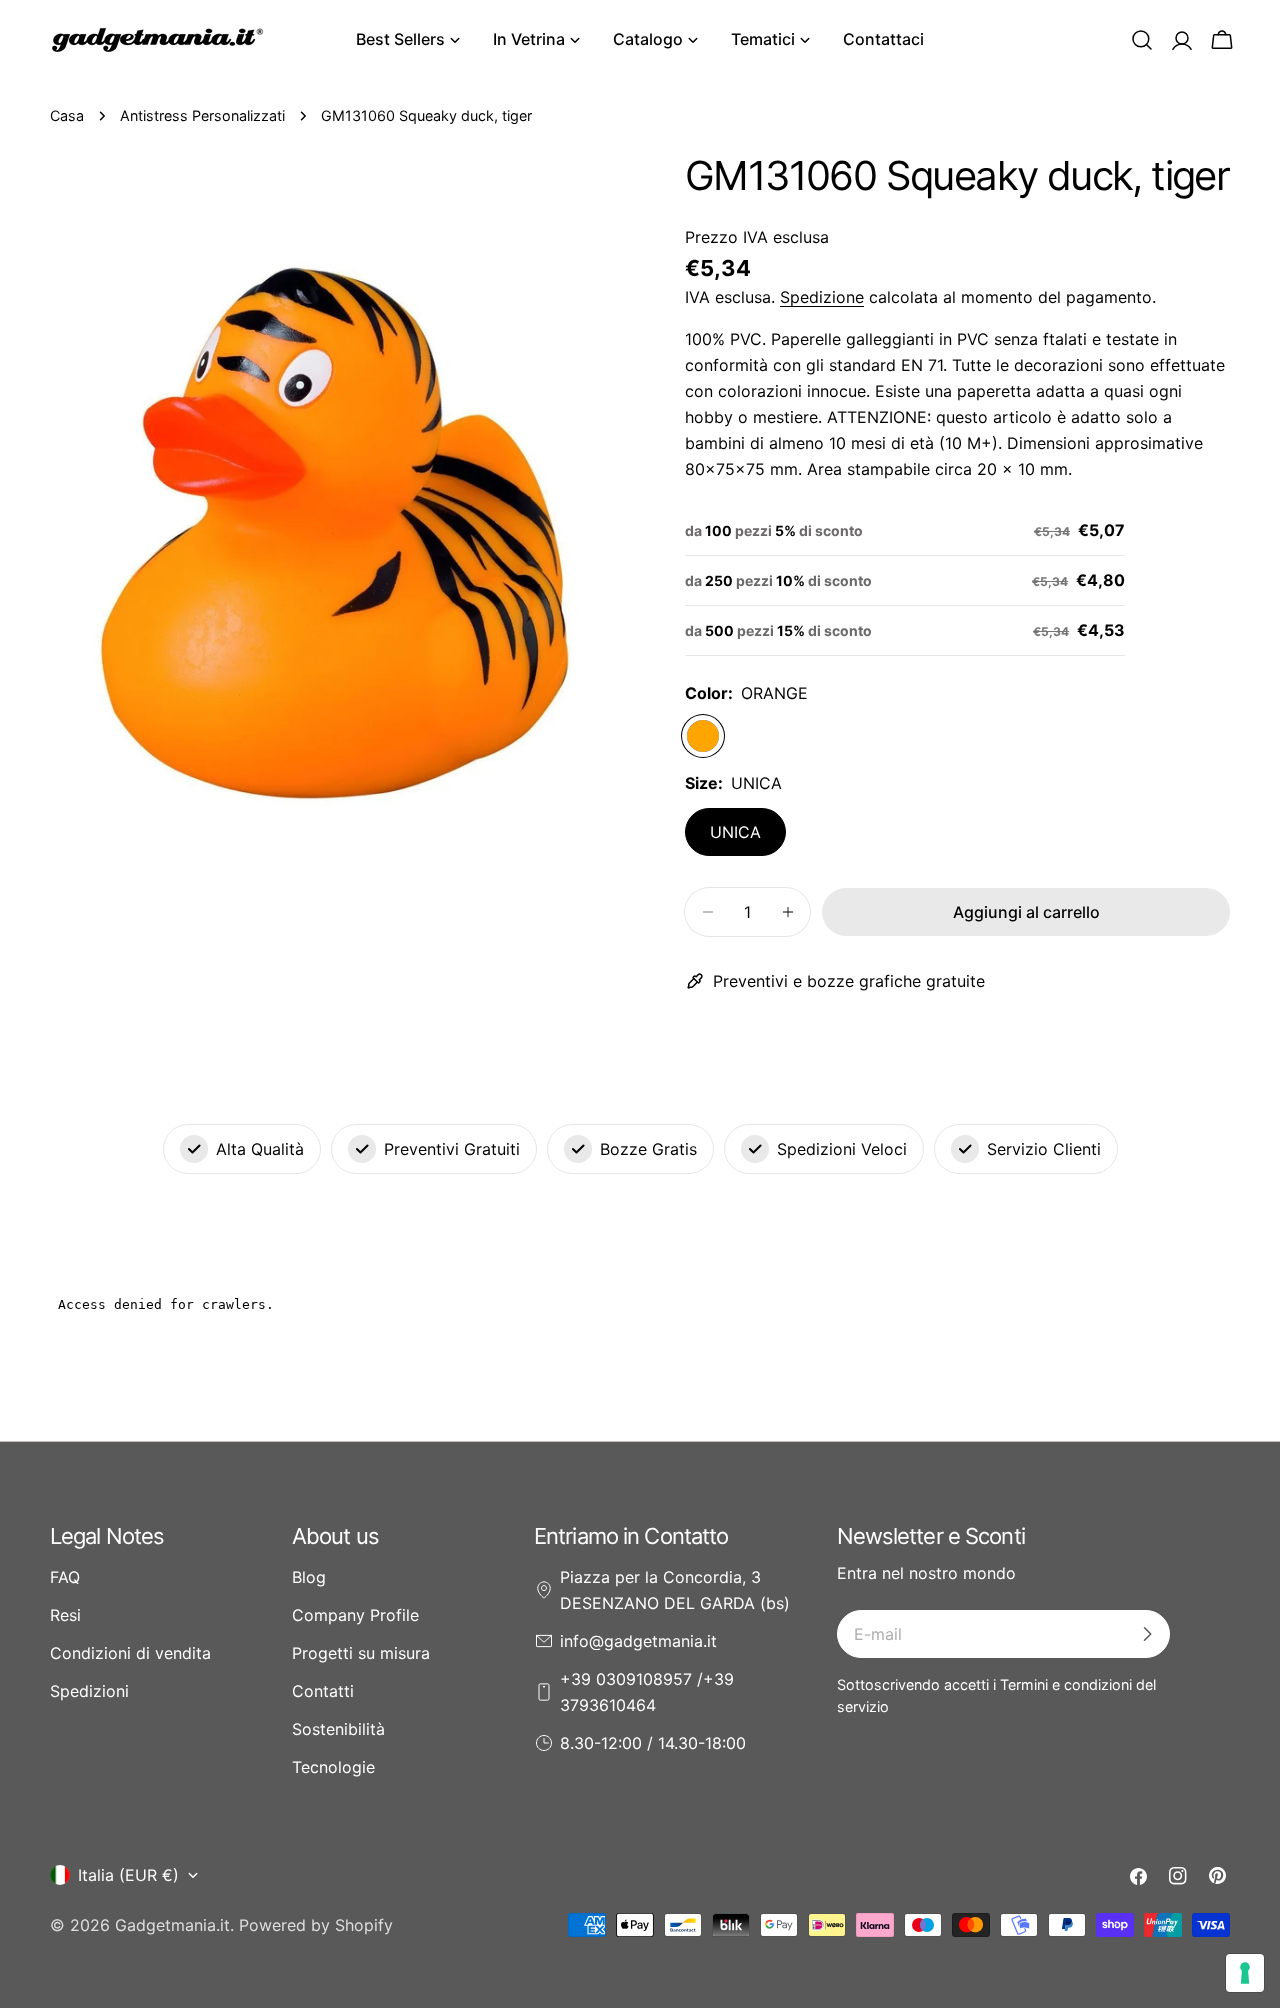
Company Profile (355, 1615)
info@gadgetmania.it (638, 1641)
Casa (67, 115)
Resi (65, 1615)
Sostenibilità (338, 1729)
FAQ (65, 1577)
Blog (309, 1577)
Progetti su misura (361, 1653)
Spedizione (822, 297)
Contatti (323, 1691)
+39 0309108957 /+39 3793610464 (647, 1692)
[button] (1142, 40)
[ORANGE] (703, 736)
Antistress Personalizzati (202, 115)
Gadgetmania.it (172, 1925)
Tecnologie (333, 1767)
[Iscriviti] (1147, 1634)
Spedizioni (89, 1691)
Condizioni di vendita (130, 1653)
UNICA (735, 832)
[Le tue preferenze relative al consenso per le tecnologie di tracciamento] (1245, 1973)
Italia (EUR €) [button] (128, 1875)
